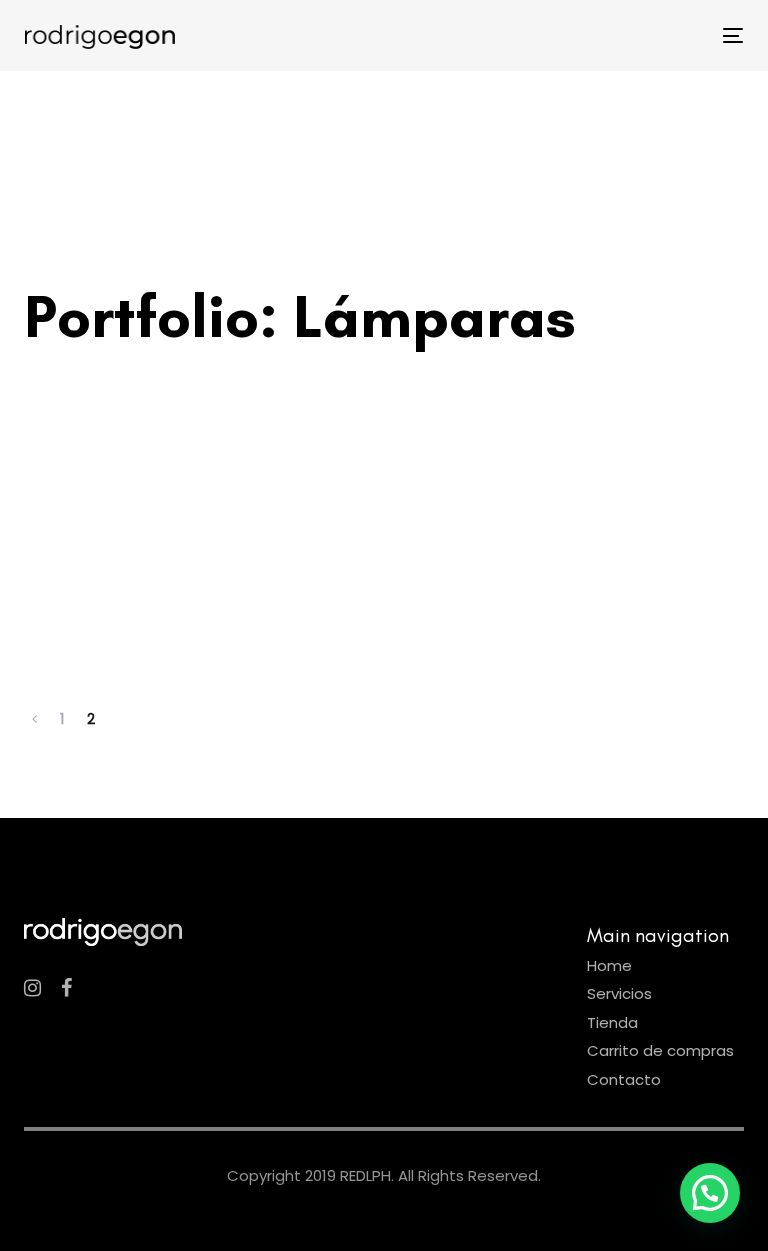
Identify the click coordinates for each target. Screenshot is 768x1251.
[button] (710, 1193)
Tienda (612, 1022)
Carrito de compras (660, 1050)
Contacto (624, 1079)
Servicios (619, 993)
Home (609, 965)
